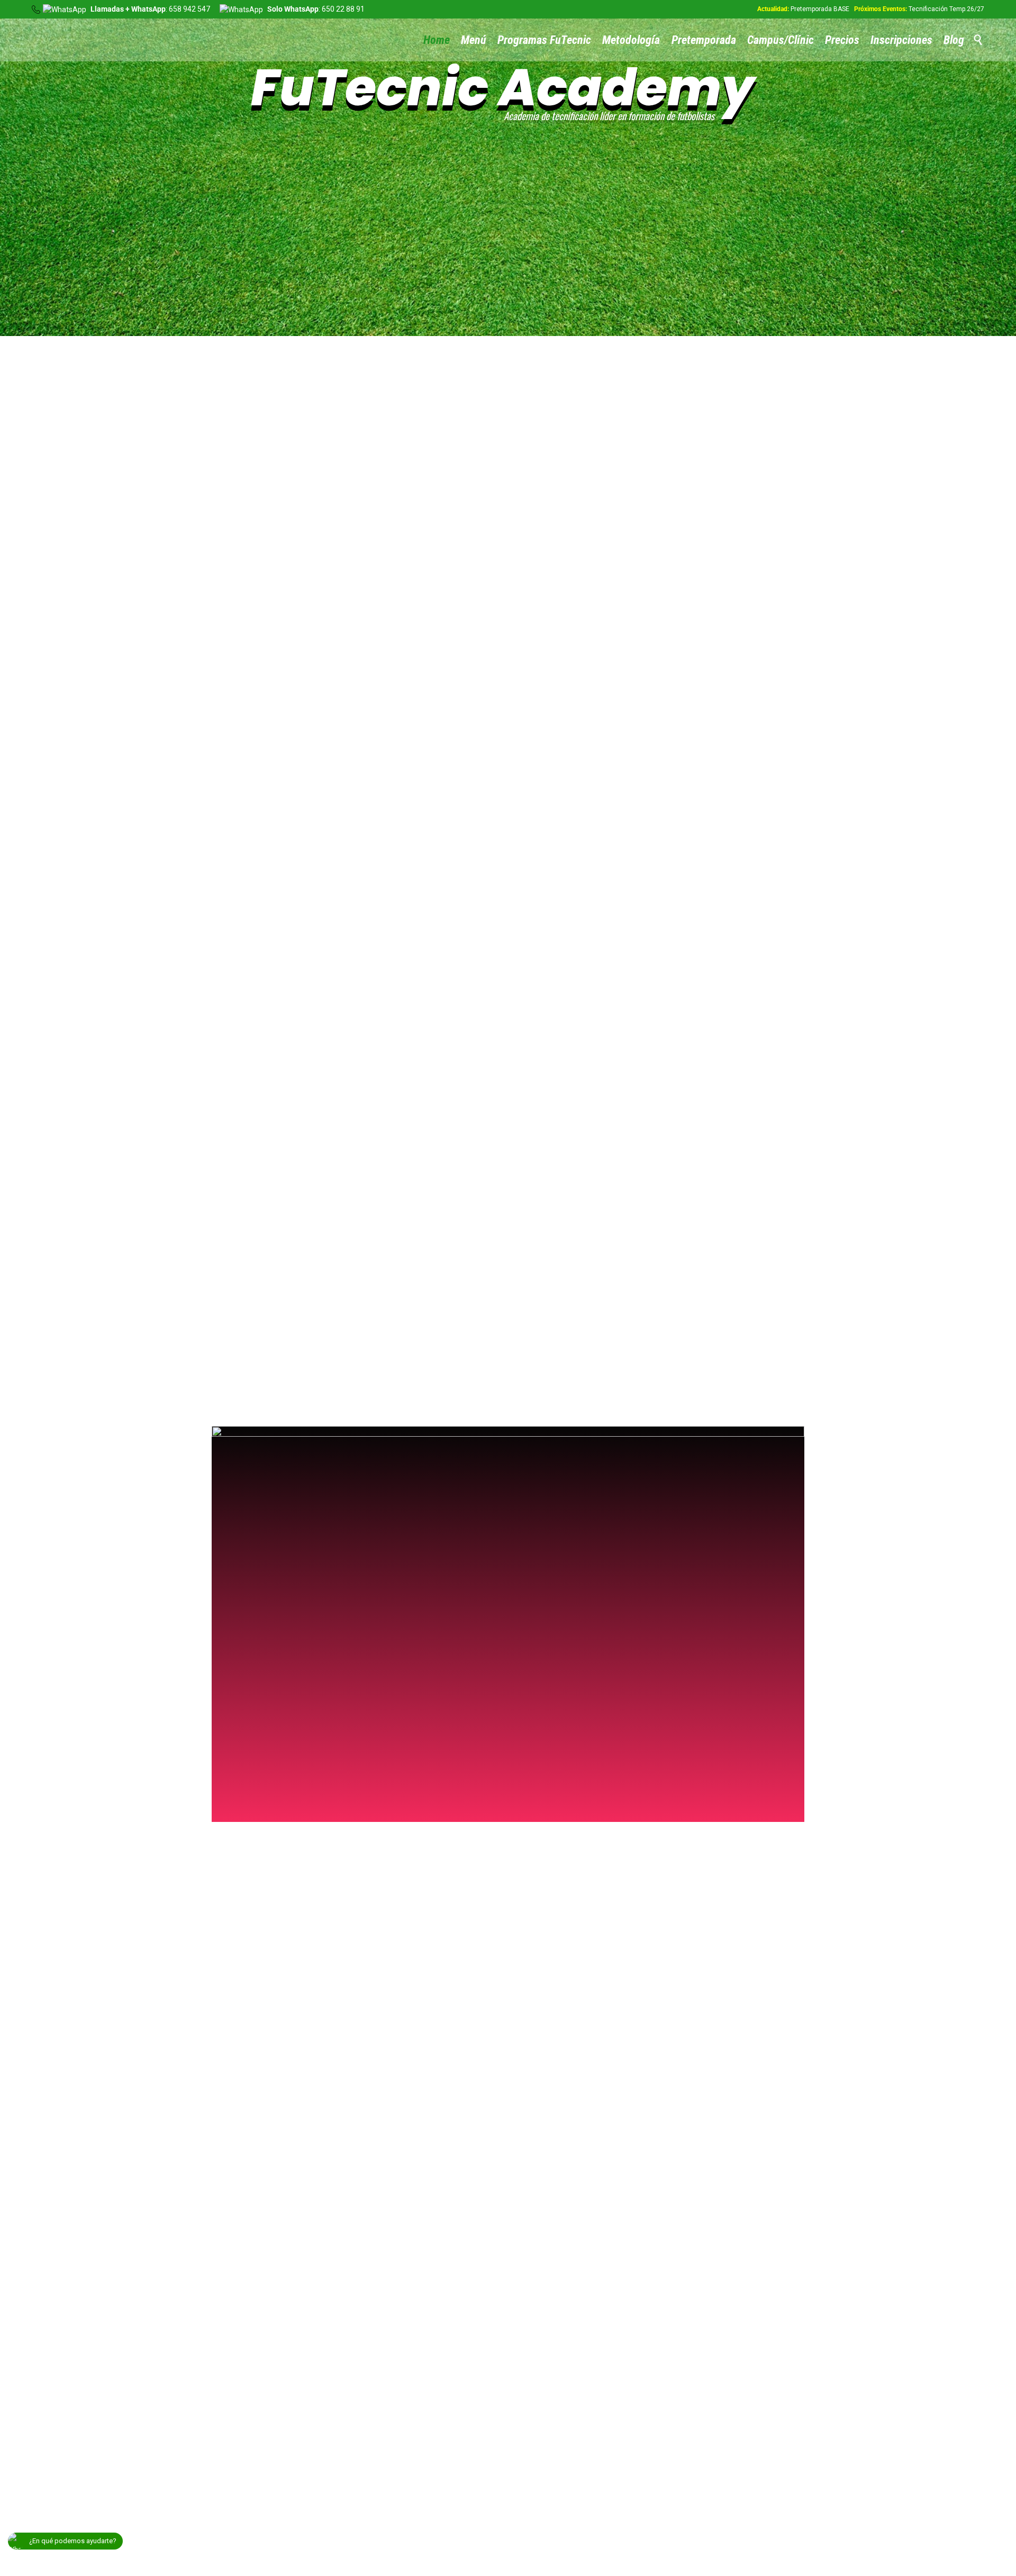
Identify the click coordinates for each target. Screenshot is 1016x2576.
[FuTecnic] (77, 27)
